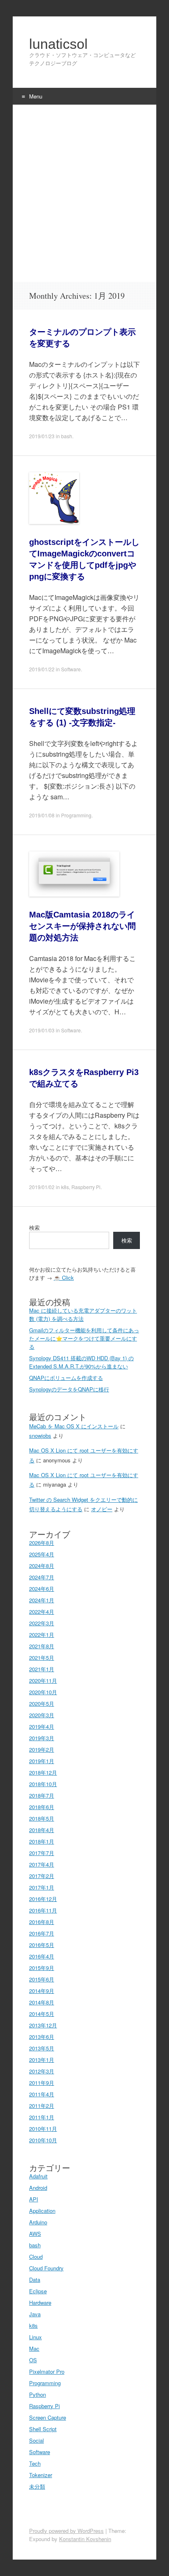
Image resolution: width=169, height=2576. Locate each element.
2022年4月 (42, 1612)
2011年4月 (42, 2094)
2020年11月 (43, 1680)
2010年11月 (43, 2129)
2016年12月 (43, 1899)
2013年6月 (42, 2037)
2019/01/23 (42, 436)
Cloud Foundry (46, 2268)
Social (37, 2440)
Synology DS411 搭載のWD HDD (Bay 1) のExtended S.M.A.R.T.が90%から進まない (81, 1362)
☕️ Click (64, 1278)
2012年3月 (42, 2071)
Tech (35, 2463)
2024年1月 (42, 1600)
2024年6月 (42, 1589)
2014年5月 (42, 2014)
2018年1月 (42, 1841)
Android (38, 2188)
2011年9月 (42, 2083)
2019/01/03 (42, 1030)
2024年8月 (42, 1566)
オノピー (102, 1509)
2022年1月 (42, 1635)
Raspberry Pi (86, 1187)
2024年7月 (42, 1577)
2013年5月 (42, 2048)
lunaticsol (58, 44)
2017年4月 (42, 1864)
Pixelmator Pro (47, 2371)
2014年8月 (42, 2002)
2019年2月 (42, 1749)
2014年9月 (42, 1991)
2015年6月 (42, 1979)
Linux (35, 2337)
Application (42, 2211)
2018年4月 (42, 1830)
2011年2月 (42, 2106)
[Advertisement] (84, 193)
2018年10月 (43, 1784)
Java (35, 2314)
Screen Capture (48, 2417)
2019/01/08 (42, 815)
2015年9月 (42, 1968)
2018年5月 (42, 1818)
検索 (34, 1227)
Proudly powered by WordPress (66, 2531)
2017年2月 (42, 1876)
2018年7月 (42, 1795)
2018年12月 (43, 1772)
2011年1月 (42, 2117)
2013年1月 (42, 2060)
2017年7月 (42, 1853)
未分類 (37, 2486)
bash (67, 436)
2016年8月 (42, 1922)
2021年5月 (42, 1657)
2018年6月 (42, 1807)
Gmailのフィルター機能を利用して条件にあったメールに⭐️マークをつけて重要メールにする (84, 1338)
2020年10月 (43, 1692)
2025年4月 (42, 1554)
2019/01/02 (42, 1187)
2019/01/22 (42, 669)
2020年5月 (42, 1703)
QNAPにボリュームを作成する (66, 1378)
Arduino (38, 2222)
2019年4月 (42, 1726)
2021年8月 (42, 1646)
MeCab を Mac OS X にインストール (74, 1426)
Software (71, 669)
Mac (34, 2348)
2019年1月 (42, 1761)
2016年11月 (43, 1910)
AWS (35, 2234)
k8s (65, 1187)
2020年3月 (42, 1715)
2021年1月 (42, 1669)
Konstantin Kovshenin (85, 2539)
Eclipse (38, 2291)
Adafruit (38, 2176)
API (34, 2199)
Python (38, 2394)
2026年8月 (42, 1543)
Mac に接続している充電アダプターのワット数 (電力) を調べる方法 (83, 1314)
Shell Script (43, 2429)
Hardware (40, 2303)
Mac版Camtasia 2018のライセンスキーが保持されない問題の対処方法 (82, 926)
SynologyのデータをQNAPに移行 (69, 1389)
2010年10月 (43, 2140)
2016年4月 (42, 1956)
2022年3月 (42, 1623)
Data (35, 2280)
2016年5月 (42, 1945)
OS (33, 2360)
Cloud (36, 2257)
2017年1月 (42, 1887)
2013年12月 (43, 2025)
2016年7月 (42, 1933)
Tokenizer (41, 2475)
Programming (76, 815)
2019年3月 (42, 1738)
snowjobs (40, 1436)
